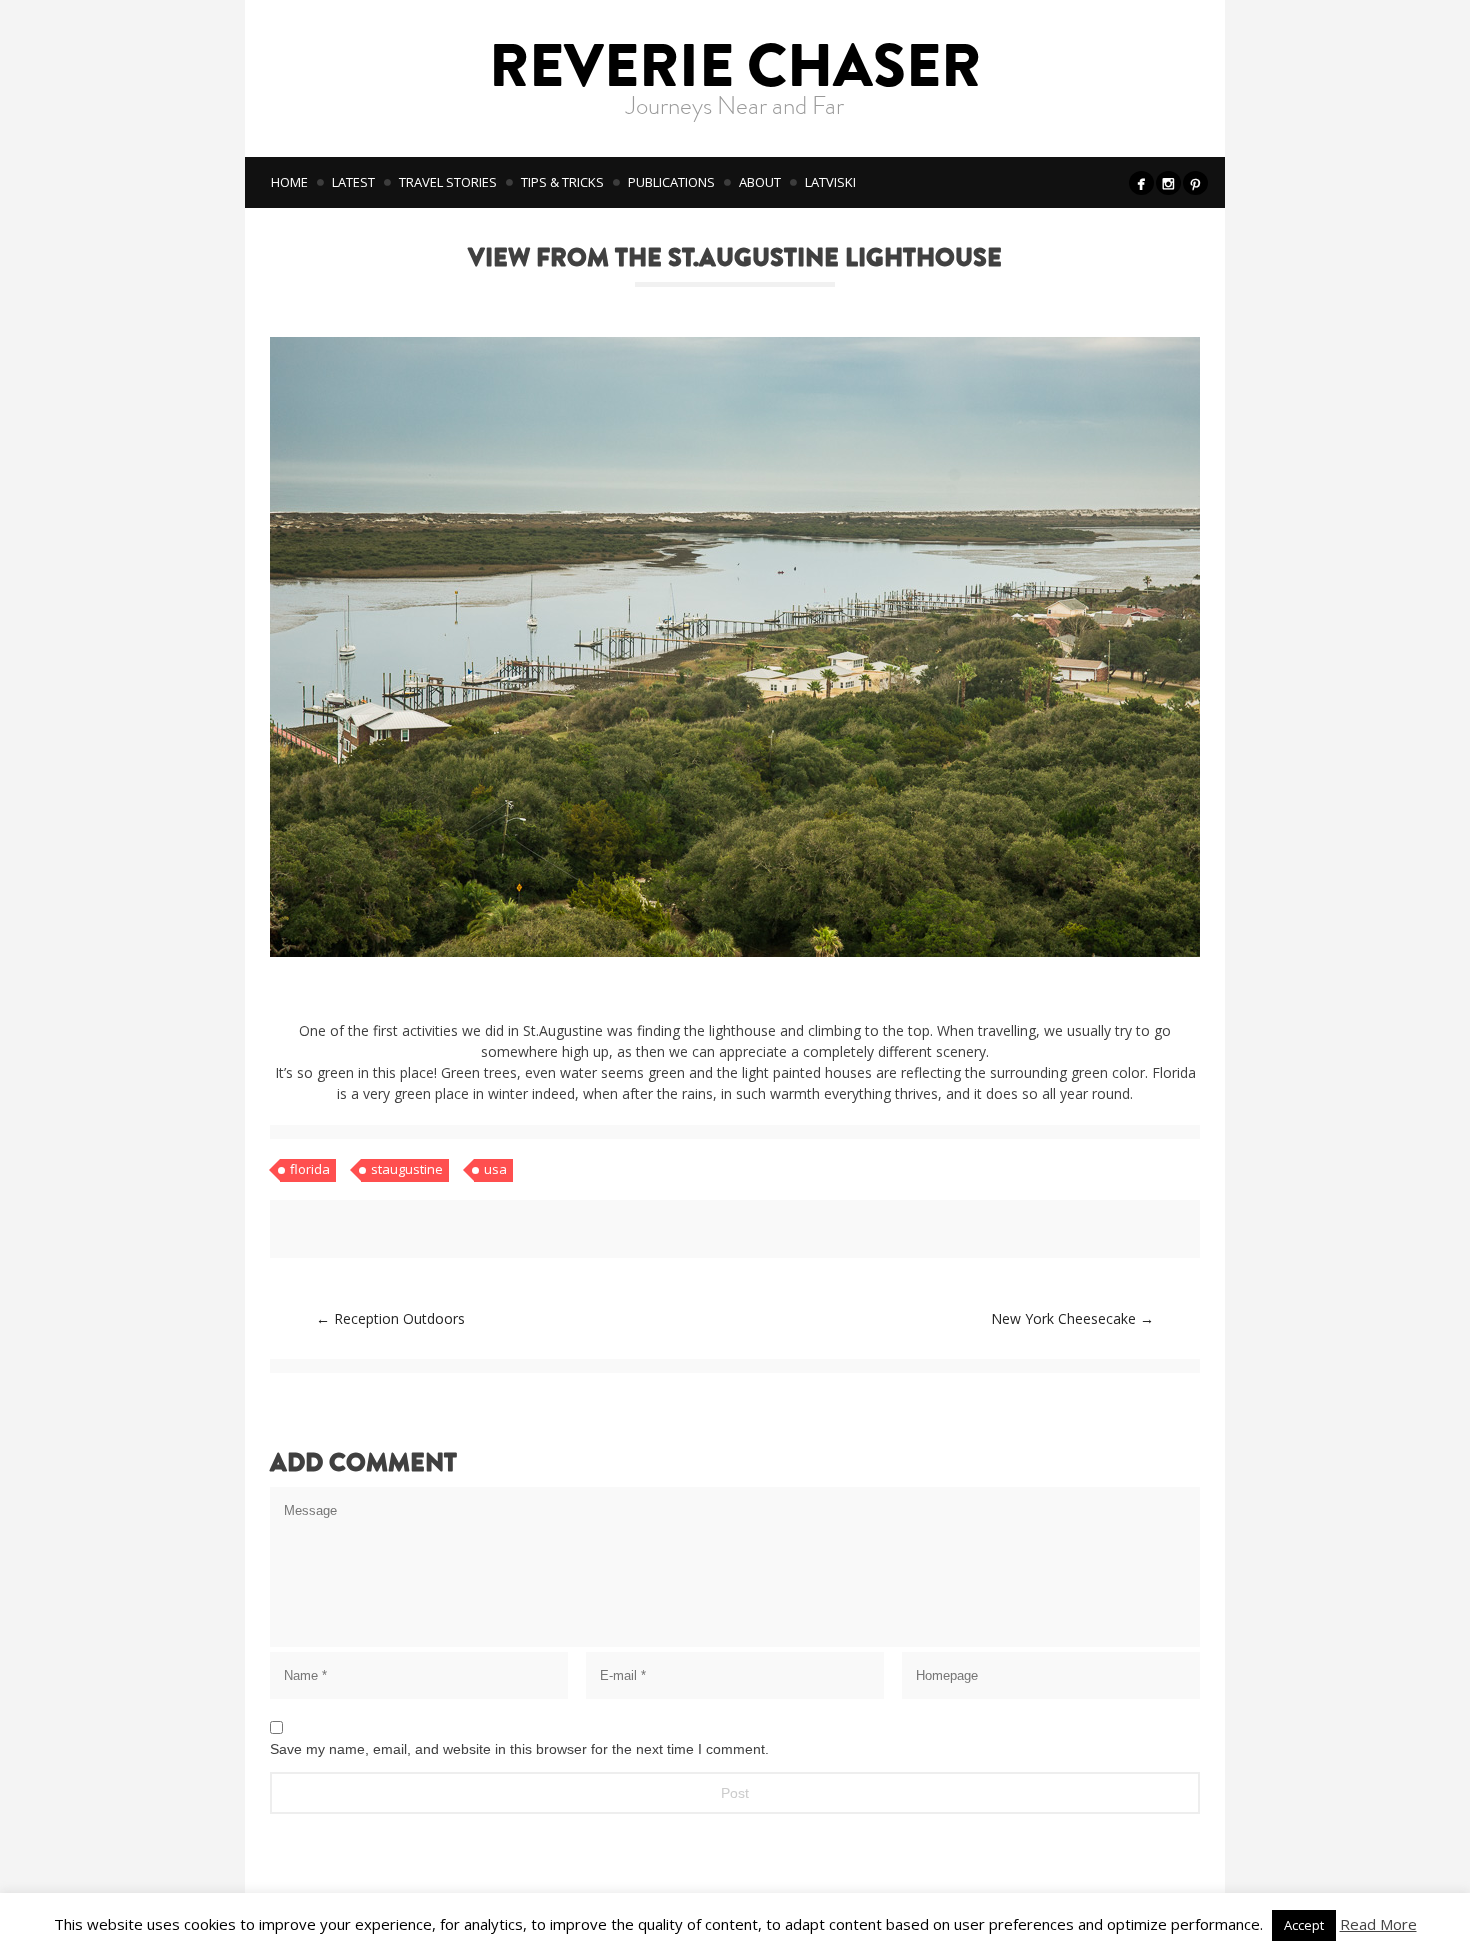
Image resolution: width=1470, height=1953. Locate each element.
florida (310, 1169)
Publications (671, 182)
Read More (1378, 1924)
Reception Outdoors (390, 1318)
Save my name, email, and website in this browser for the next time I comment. (519, 1749)
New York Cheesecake (1072, 1318)
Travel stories (448, 182)
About (760, 182)
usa (495, 1169)
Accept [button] (1304, 1925)
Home (289, 182)
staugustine (407, 1169)
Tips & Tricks (562, 182)
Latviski (830, 182)
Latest (353, 182)
